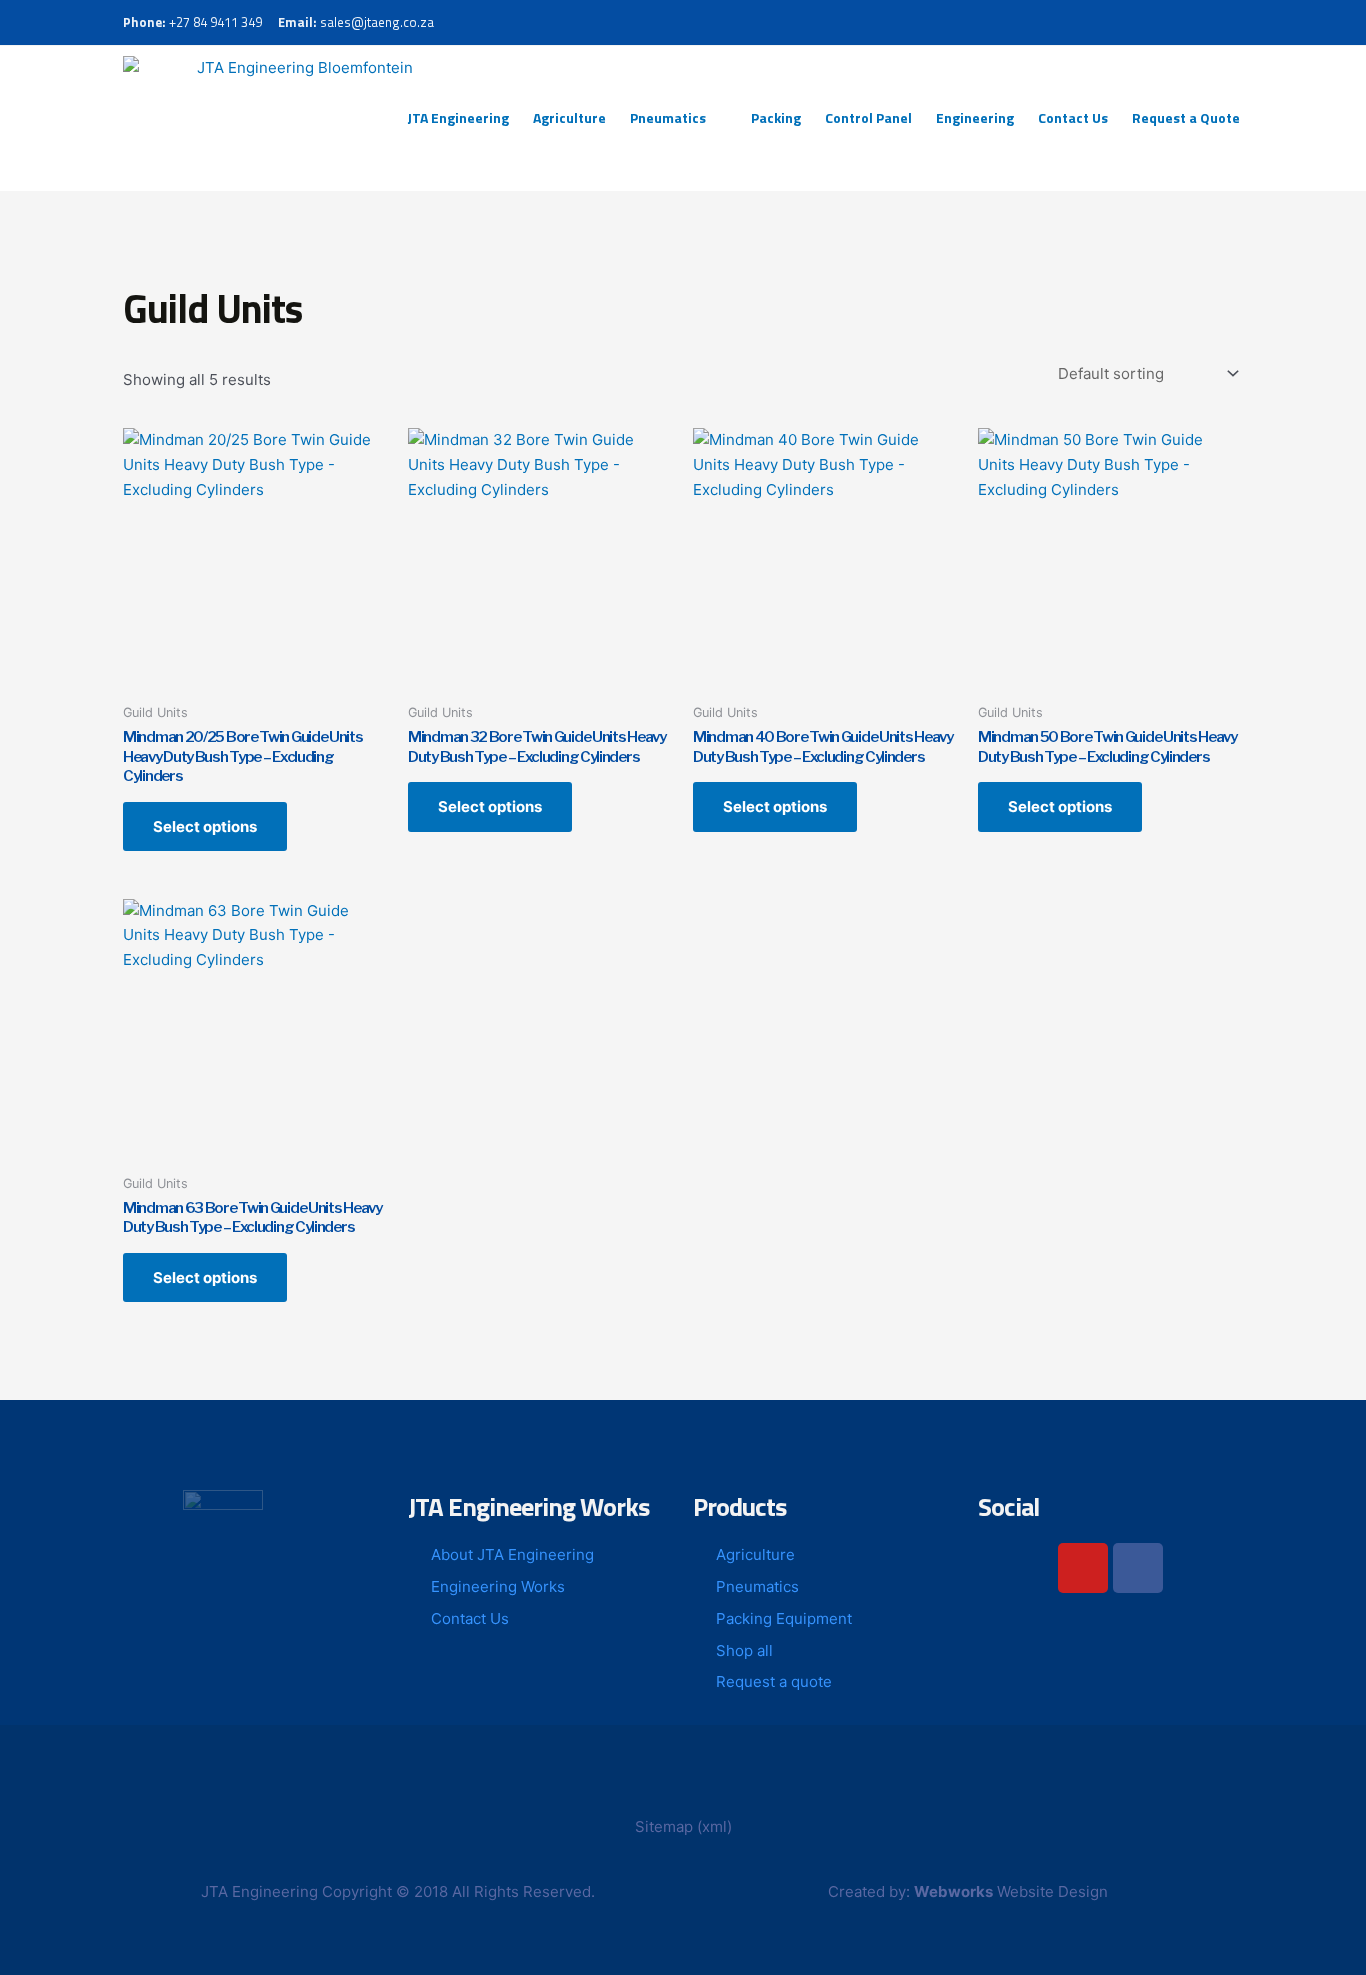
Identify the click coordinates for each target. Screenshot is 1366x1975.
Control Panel (868, 117)
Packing (776, 117)
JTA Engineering (458, 117)
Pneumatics (668, 117)
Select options (205, 826)
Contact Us (1073, 117)
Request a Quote (1186, 117)
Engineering (975, 117)
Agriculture (569, 117)
